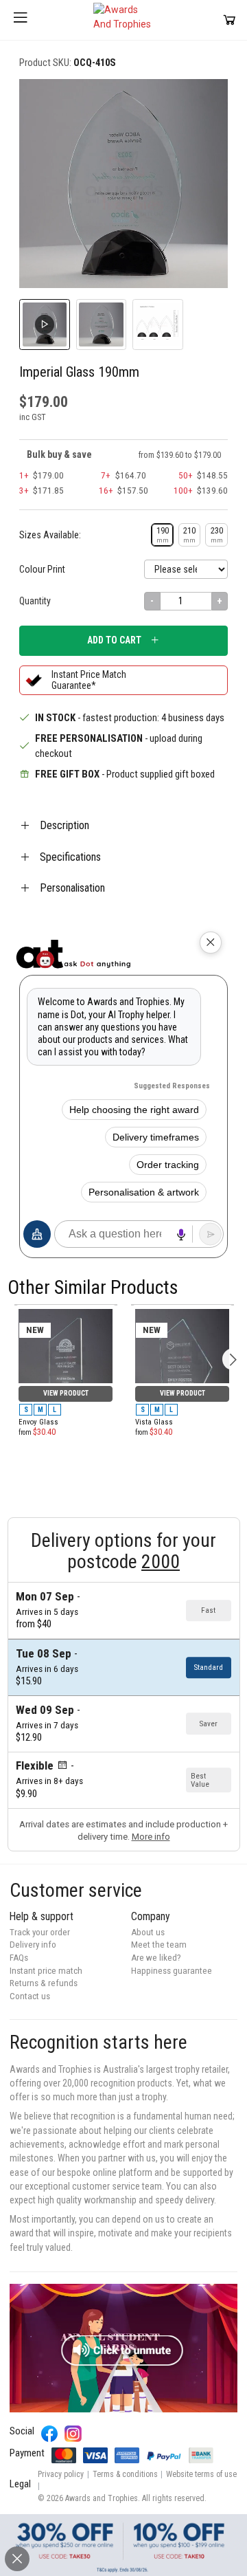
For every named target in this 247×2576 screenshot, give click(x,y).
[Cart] (230, 20)
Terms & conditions (125, 2474)
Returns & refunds (44, 1983)
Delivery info (33, 1945)
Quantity (35, 601)
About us (148, 1932)
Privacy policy (61, 2474)
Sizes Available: (50, 535)
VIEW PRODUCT (66, 1393)
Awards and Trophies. (103, 2498)
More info (151, 1837)
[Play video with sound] (123, 2348)
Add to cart (114, 640)
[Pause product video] (203, 103)
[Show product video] (45, 324)
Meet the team (159, 1945)
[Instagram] (73, 2434)
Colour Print (42, 569)
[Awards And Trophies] (123, 20)
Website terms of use (201, 2474)
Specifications (70, 857)
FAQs (19, 1958)
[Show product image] (102, 324)
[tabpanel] (66, 1305)
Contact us (30, 1996)
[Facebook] (50, 2434)
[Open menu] (21, 20)
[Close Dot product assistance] (211, 943)
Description (64, 825)
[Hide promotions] (17, 2559)
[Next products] (233, 1359)
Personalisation (72, 888)
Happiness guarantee (172, 1971)
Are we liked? (156, 1958)
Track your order (40, 1932)
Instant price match (46, 1971)
